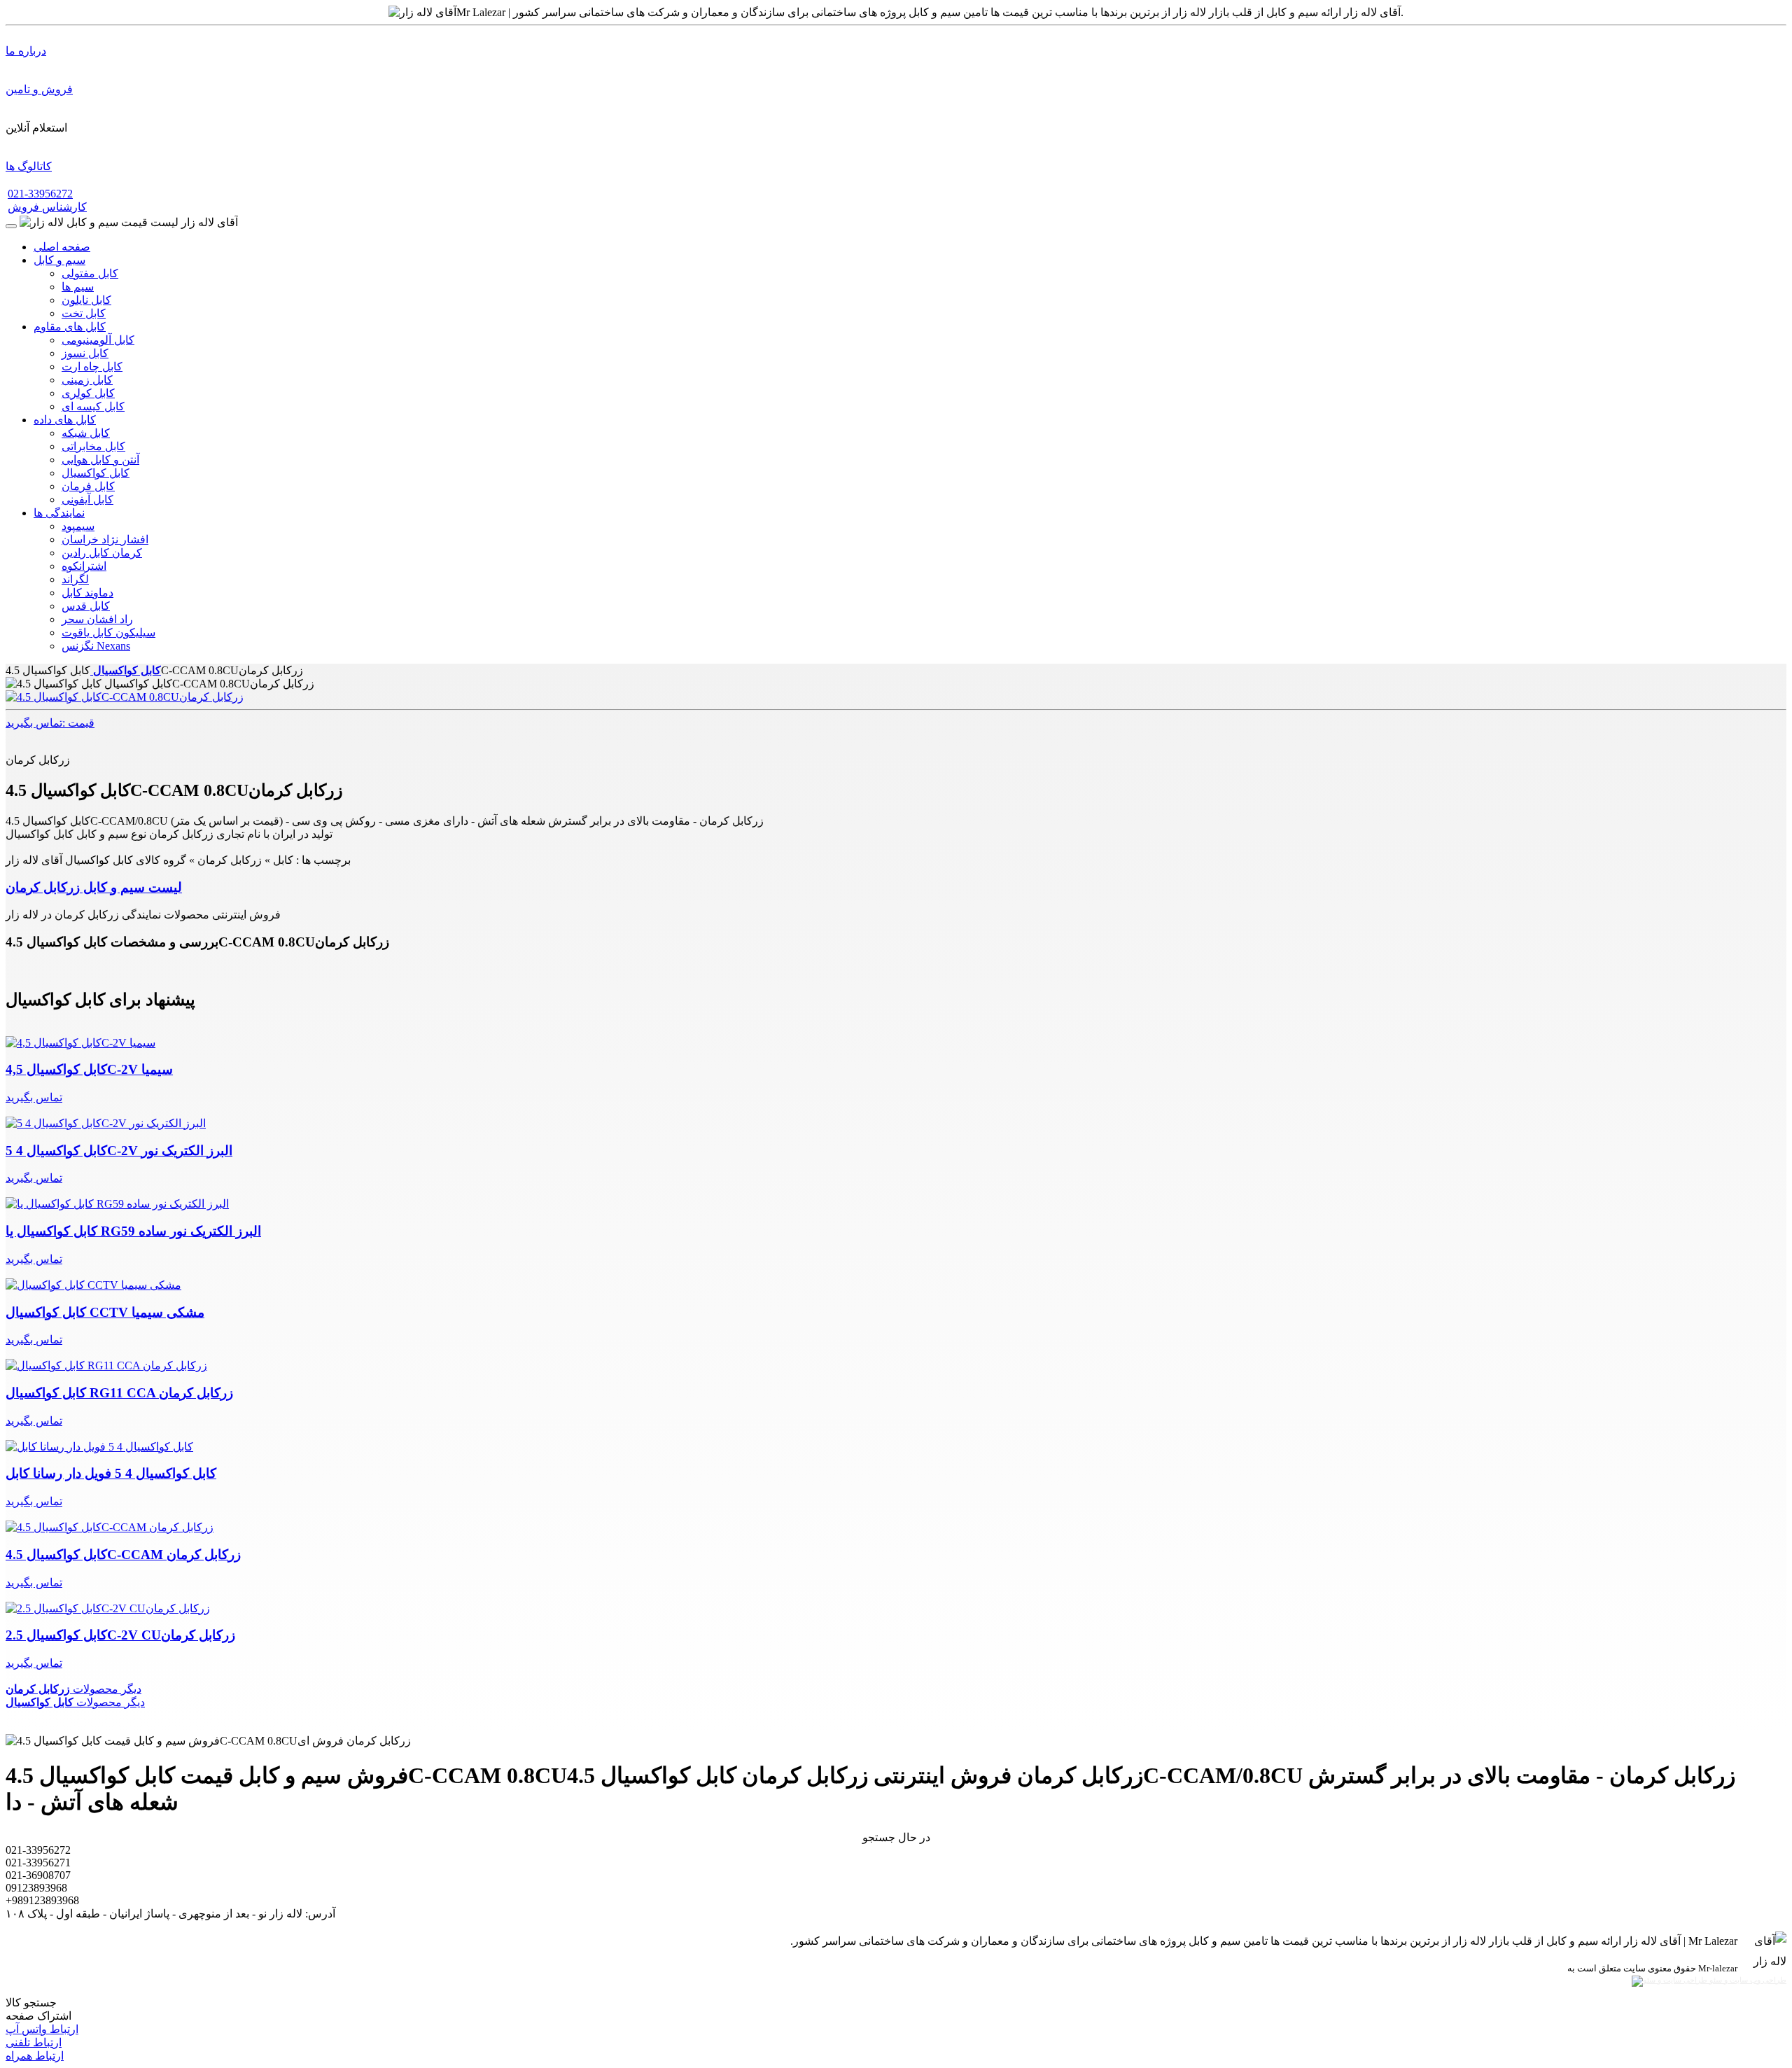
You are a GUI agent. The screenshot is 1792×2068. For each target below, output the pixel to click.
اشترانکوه (84, 566)
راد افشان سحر (97, 619)
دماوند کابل (87, 593)
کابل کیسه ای (93, 406)
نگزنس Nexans (96, 646)
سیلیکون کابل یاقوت (108, 633)
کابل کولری (88, 393)
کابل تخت (84, 313)
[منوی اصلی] (11, 226)
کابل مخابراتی (93, 446)
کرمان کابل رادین (102, 553)
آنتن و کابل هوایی (100, 460)
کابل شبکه (86, 433)
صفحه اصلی (62, 247)
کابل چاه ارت (92, 366)
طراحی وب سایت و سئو (1747, 1980)
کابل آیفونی (87, 499)
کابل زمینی (87, 380)
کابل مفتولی (90, 273)
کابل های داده (65, 420)
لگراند (75, 579)
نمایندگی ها (59, 513)
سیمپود (78, 526)
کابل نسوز (85, 353)
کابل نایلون (86, 300)
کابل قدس (86, 606)
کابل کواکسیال (96, 473)
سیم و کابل (59, 260)
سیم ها (78, 287)
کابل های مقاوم (70, 327)
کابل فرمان (88, 486)
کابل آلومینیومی (98, 340)
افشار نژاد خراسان (105, 539)
